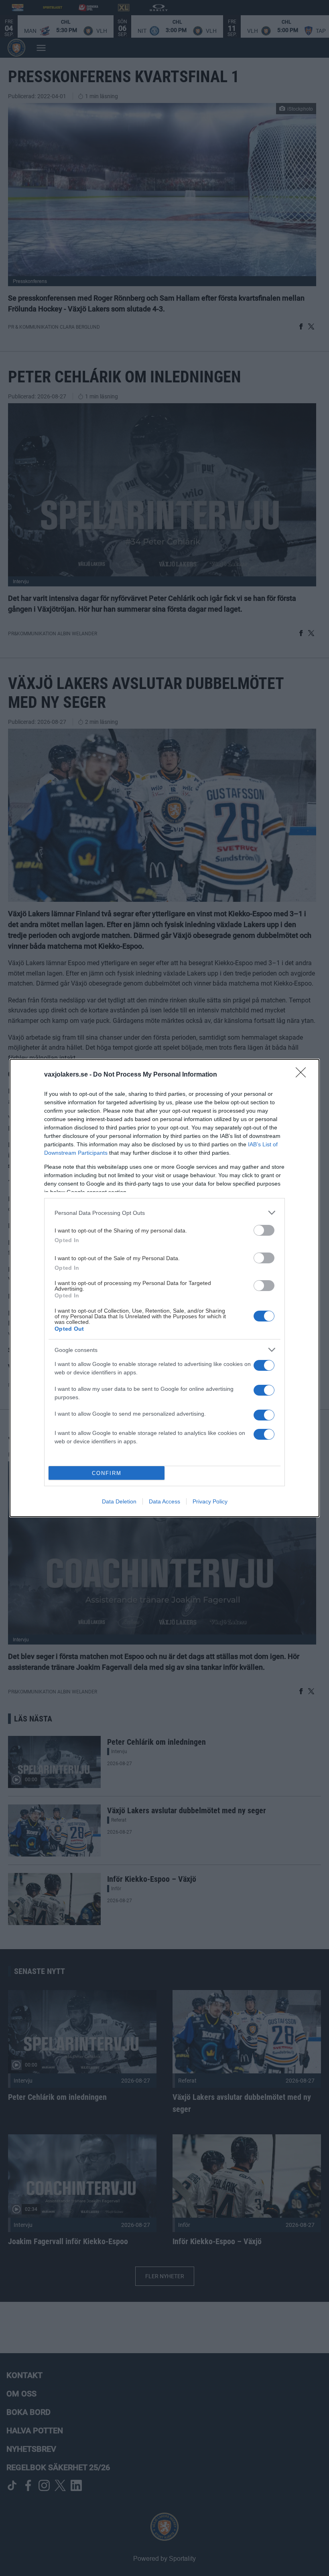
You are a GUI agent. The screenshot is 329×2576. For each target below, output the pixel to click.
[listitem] (164, 1213)
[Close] (303, 1075)
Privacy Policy (210, 1501)
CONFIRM (107, 1473)
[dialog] (164, 1288)
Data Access (164, 1501)
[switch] (264, 1230)
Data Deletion (119, 1501)
